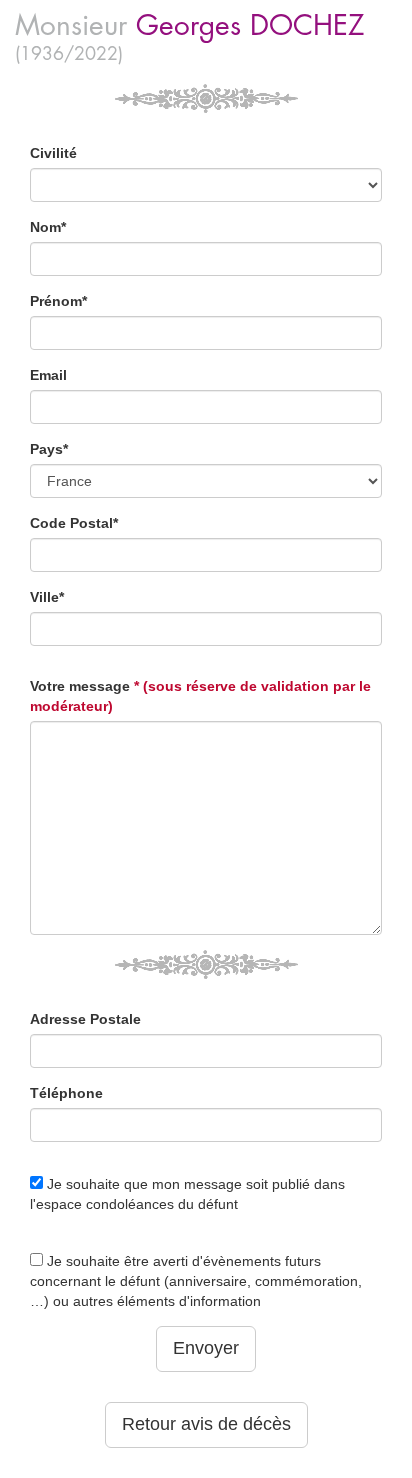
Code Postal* (74, 523)
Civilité (53, 153)
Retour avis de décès (206, 1424)
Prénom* (58, 301)
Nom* (48, 227)
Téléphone (66, 1093)
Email (48, 375)
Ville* (47, 597)
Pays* (49, 449)
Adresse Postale (85, 1019)
